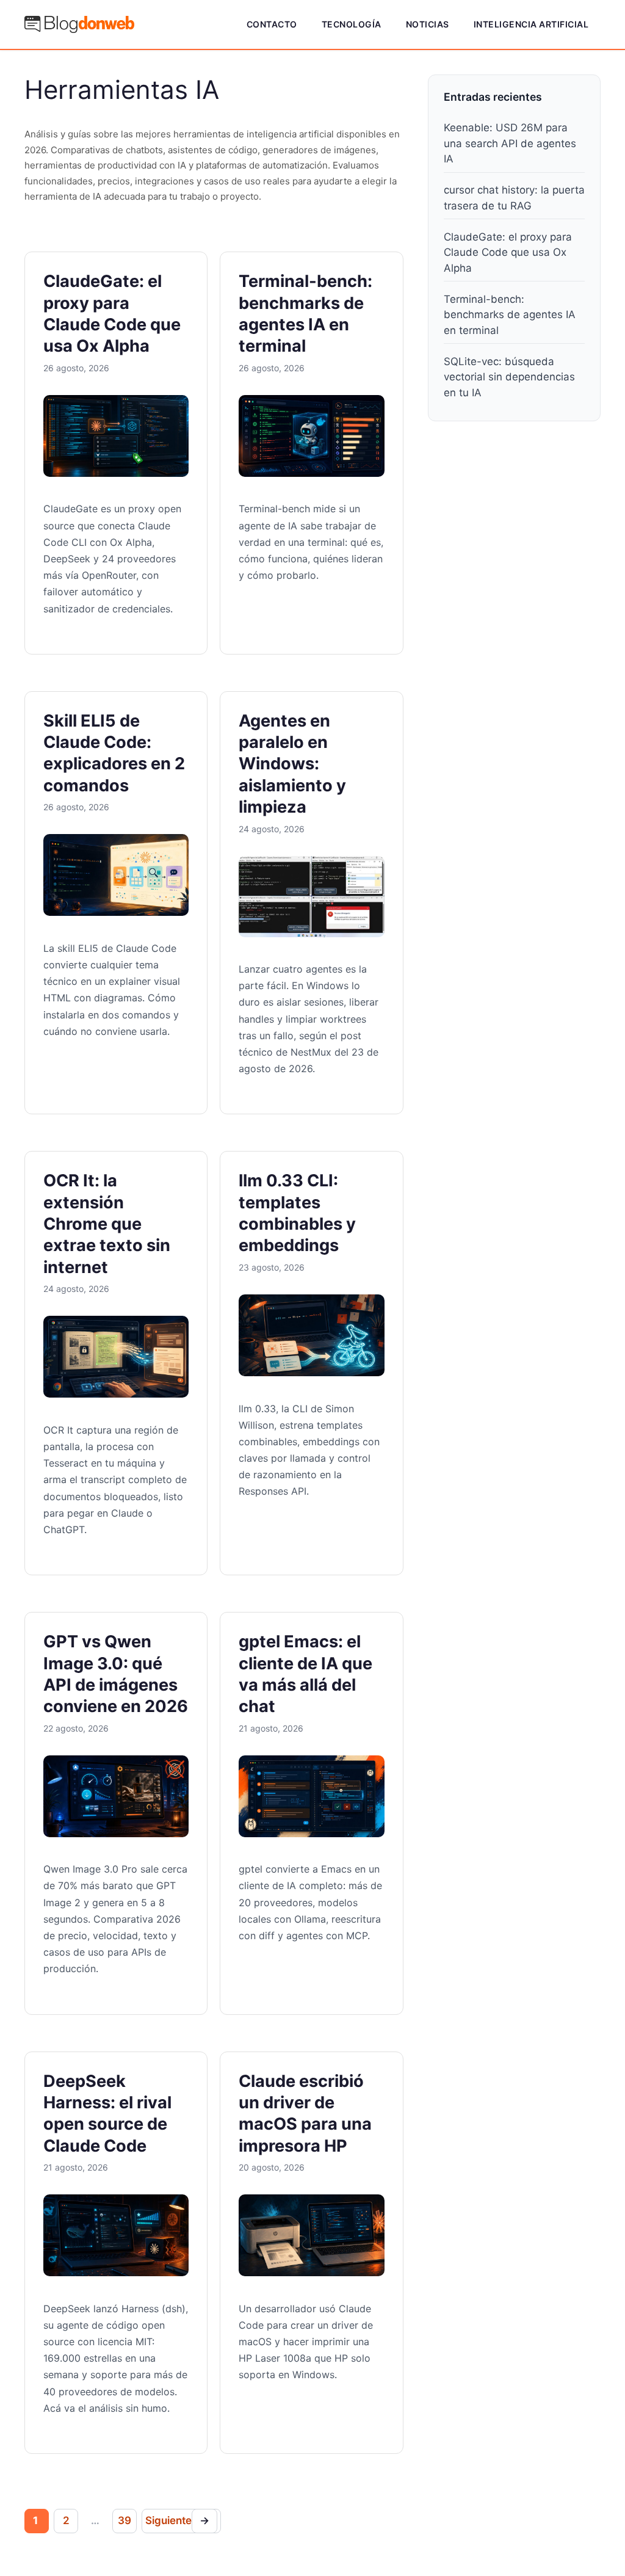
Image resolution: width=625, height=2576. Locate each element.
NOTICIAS (428, 24)
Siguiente (177, 2520)
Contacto (272, 24)
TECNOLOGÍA (352, 24)
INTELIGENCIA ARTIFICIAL (531, 24)
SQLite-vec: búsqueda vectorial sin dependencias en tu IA (509, 377)
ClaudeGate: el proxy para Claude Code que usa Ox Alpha (508, 252)
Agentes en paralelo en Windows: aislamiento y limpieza (292, 764)
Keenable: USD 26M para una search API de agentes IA (510, 143)
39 (125, 2520)
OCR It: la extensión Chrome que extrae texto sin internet (107, 1224)
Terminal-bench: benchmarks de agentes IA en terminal (510, 315)
